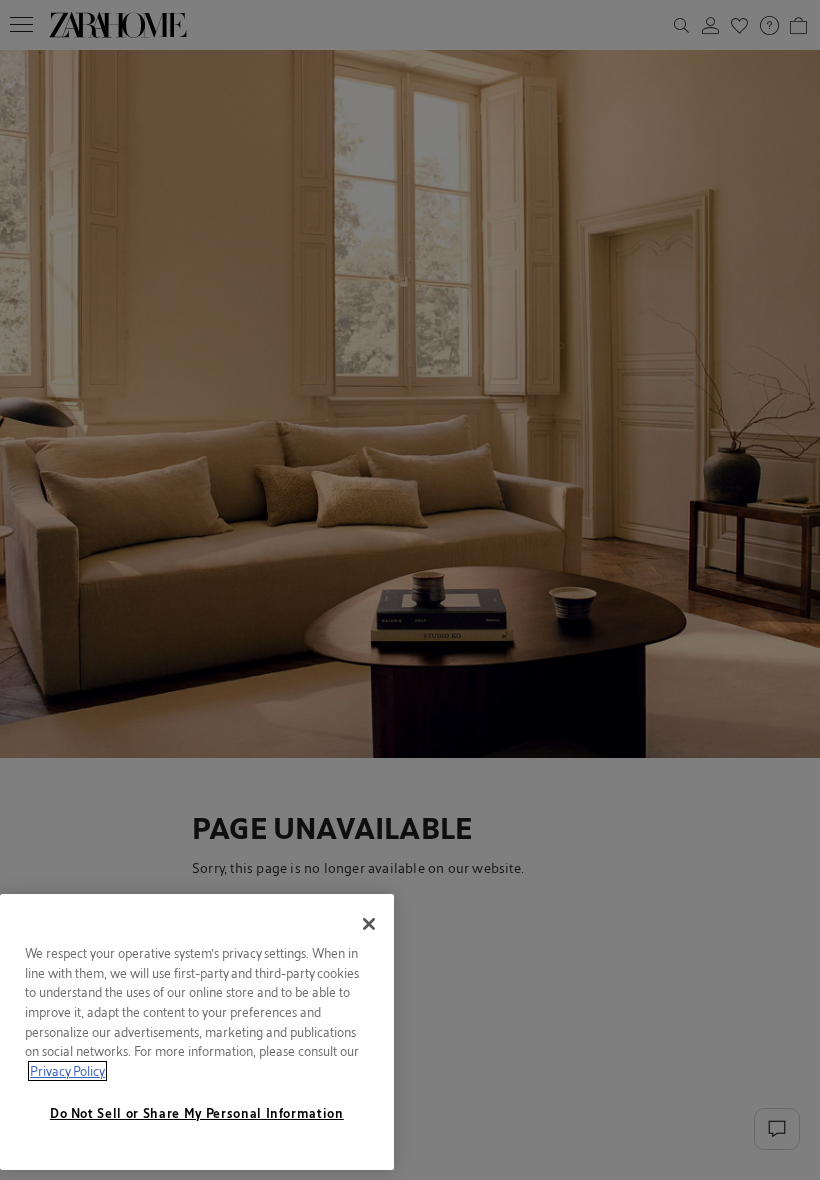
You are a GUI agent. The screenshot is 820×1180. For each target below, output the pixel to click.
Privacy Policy (67, 1071)
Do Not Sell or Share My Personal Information (197, 1113)
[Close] (369, 924)
